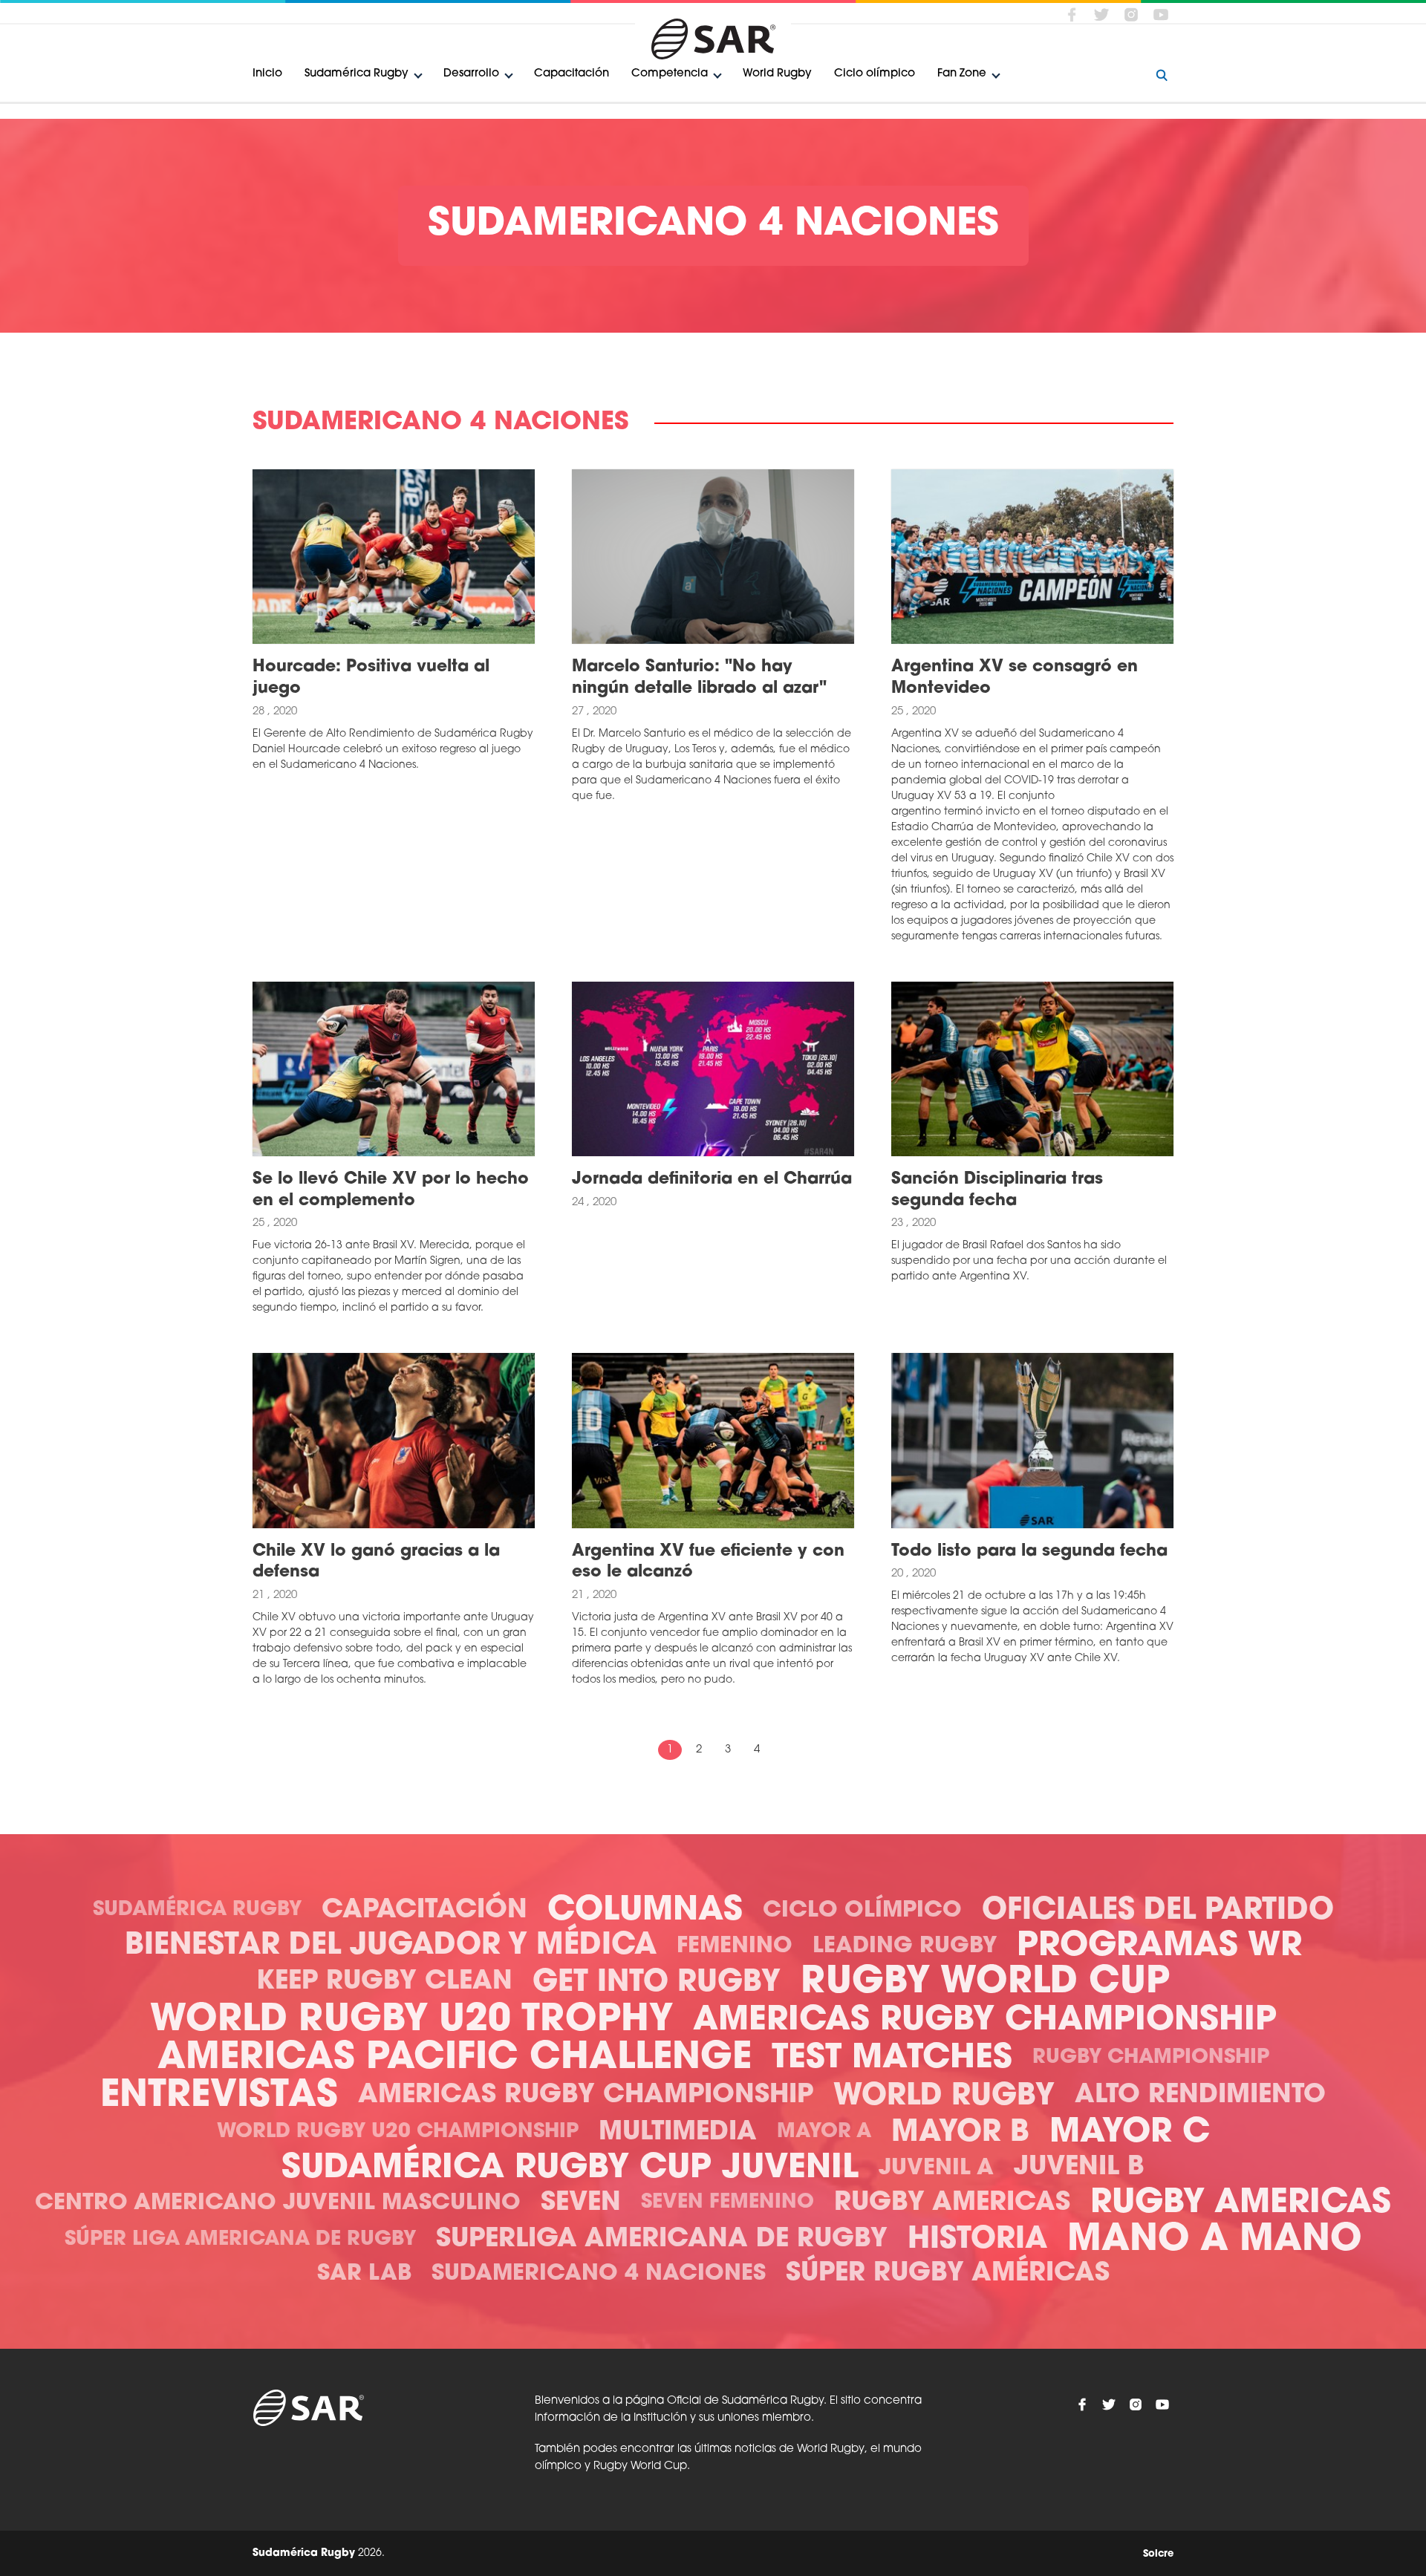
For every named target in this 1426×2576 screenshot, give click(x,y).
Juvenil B (1079, 2168)
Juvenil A (936, 2169)
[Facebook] (1072, 14)
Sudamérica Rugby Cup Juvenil (570, 2169)
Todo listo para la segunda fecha (1029, 1552)
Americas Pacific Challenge (455, 2059)
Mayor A (824, 2132)
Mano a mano (1215, 2241)
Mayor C (1130, 2133)
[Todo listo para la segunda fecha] (1032, 1441)
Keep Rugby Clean (384, 1982)
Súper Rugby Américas (948, 2274)
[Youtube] (1161, 14)
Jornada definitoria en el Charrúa (712, 1180)
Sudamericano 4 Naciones (599, 2274)
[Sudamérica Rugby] (713, 39)
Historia (977, 2240)
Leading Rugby (905, 1947)
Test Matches (892, 2059)
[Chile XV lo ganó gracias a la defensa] (394, 1441)
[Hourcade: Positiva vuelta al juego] (394, 557)
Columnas (645, 1911)
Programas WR (1159, 1947)
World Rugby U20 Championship (398, 2132)
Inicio (267, 74)
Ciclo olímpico (875, 74)
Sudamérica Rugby (356, 74)
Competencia (670, 74)
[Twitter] (1101, 14)
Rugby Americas (952, 2204)
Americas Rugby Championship (985, 2021)
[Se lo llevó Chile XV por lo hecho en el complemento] (394, 1069)
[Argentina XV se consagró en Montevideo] (1032, 557)
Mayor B (960, 2133)
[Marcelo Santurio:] (713, 557)
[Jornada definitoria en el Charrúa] (713, 1069)
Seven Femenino (727, 2203)
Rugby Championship (1151, 2058)
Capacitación (572, 74)
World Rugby (777, 74)
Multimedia (678, 2133)
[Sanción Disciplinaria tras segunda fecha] (1032, 1069)
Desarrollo (471, 74)
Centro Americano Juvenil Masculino (278, 2204)
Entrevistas (219, 2097)
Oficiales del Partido (1158, 1911)
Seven (581, 2204)
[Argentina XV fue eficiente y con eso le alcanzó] (713, 1441)
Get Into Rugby (657, 1983)
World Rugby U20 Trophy (411, 2021)
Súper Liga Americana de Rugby (240, 2240)
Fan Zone (962, 74)
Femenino (735, 1947)
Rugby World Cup (985, 1983)
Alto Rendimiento (1200, 2096)
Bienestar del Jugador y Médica (391, 1946)
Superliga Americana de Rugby (662, 2240)
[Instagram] (1131, 14)
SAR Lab (364, 2274)
